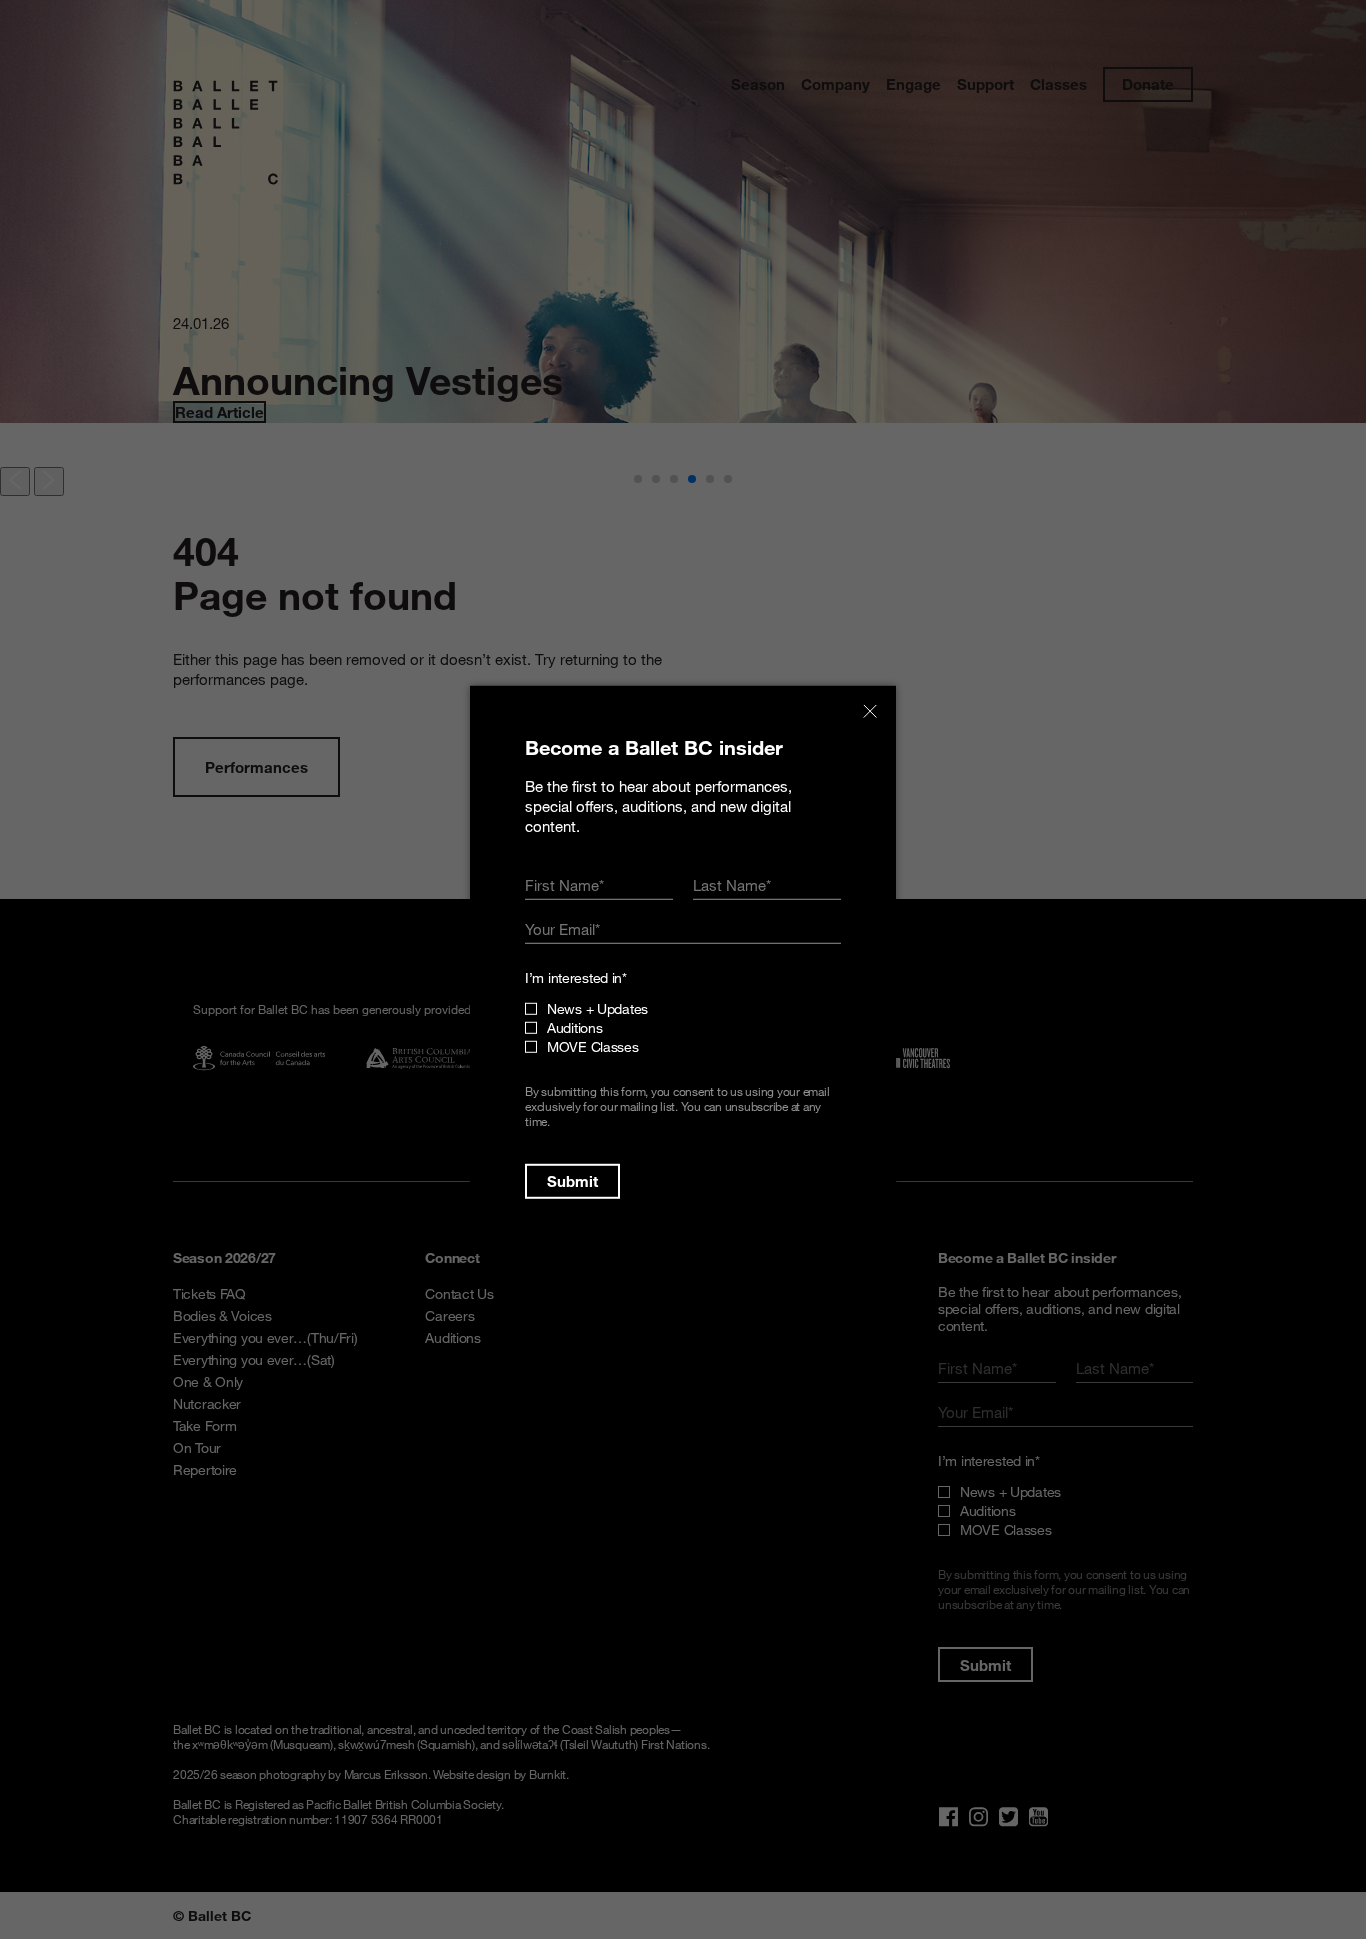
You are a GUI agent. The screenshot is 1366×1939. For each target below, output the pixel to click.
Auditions (574, 1027)
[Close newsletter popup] (870, 711)
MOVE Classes (593, 1046)
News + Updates (597, 1008)
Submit (572, 1181)
